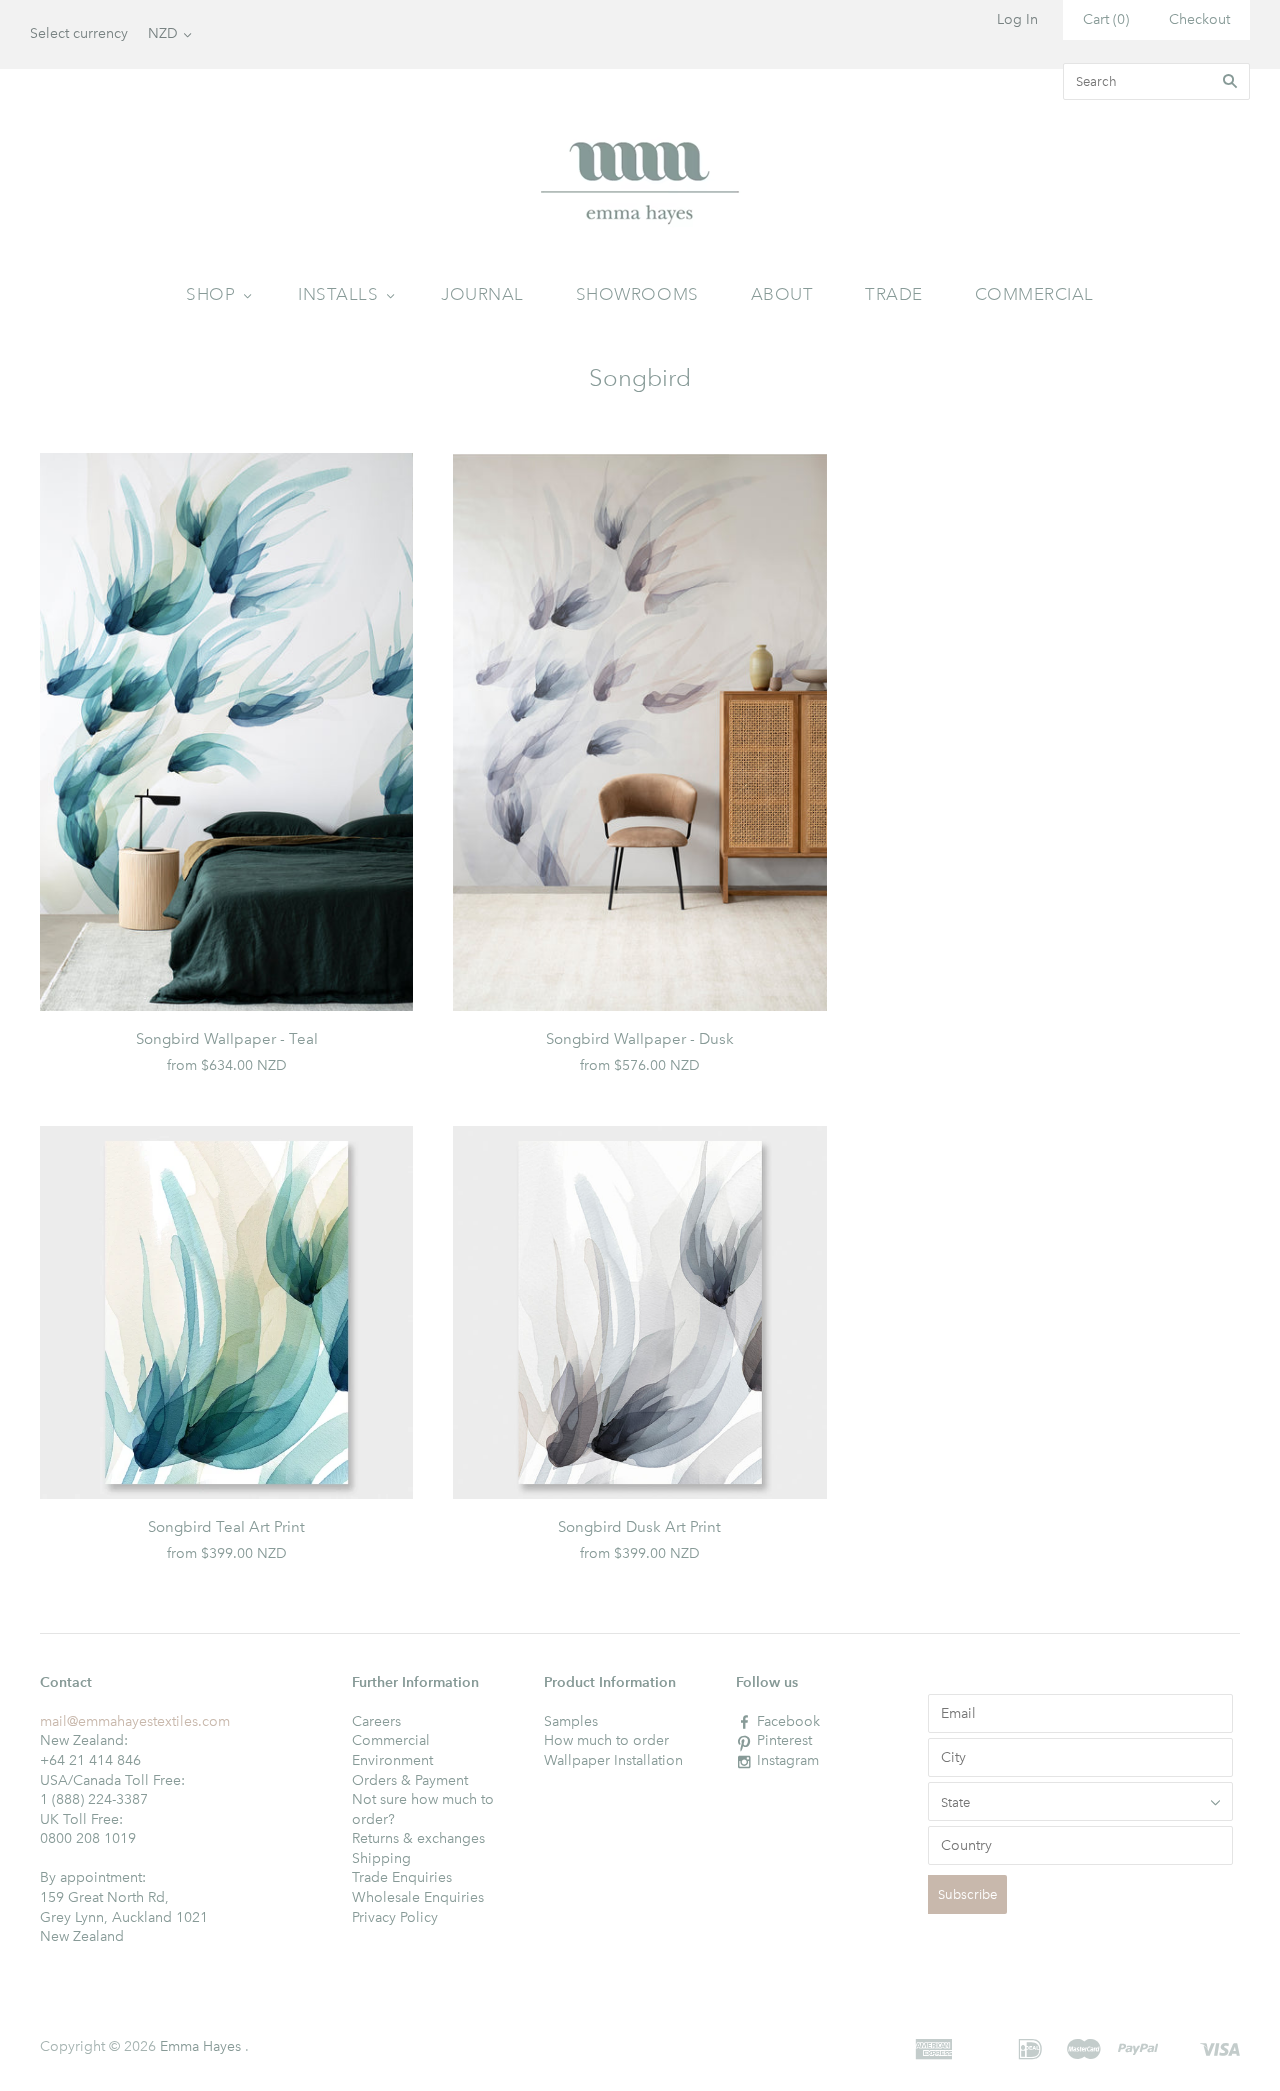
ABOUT (782, 294)
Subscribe (967, 1894)
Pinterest (784, 1740)
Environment (392, 1760)
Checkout (1199, 19)
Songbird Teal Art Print (226, 1527)
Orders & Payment (410, 1780)
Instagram (788, 1760)
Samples (571, 1721)
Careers (376, 1721)
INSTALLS (338, 294)
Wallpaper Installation (613, 1760)
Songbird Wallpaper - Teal (227, 1039)
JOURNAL (482, 294)
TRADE (894, 294)
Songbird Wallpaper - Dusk (640, 1039)
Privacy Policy (395, 1917)
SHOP (210, 294)
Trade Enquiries (402, 1877)
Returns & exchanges (418, 1838)
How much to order (606, 1740)
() (1106, 19)
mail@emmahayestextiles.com (135, 1721)
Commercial (391, 1740)
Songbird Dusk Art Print (639, 1527)
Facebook (788, 1721)
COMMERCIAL (1034, 294)
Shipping (381, 1858)
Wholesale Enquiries (418, 1897)
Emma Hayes (200, 2046)
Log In (1017, 19)
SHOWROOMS (637, 294)
